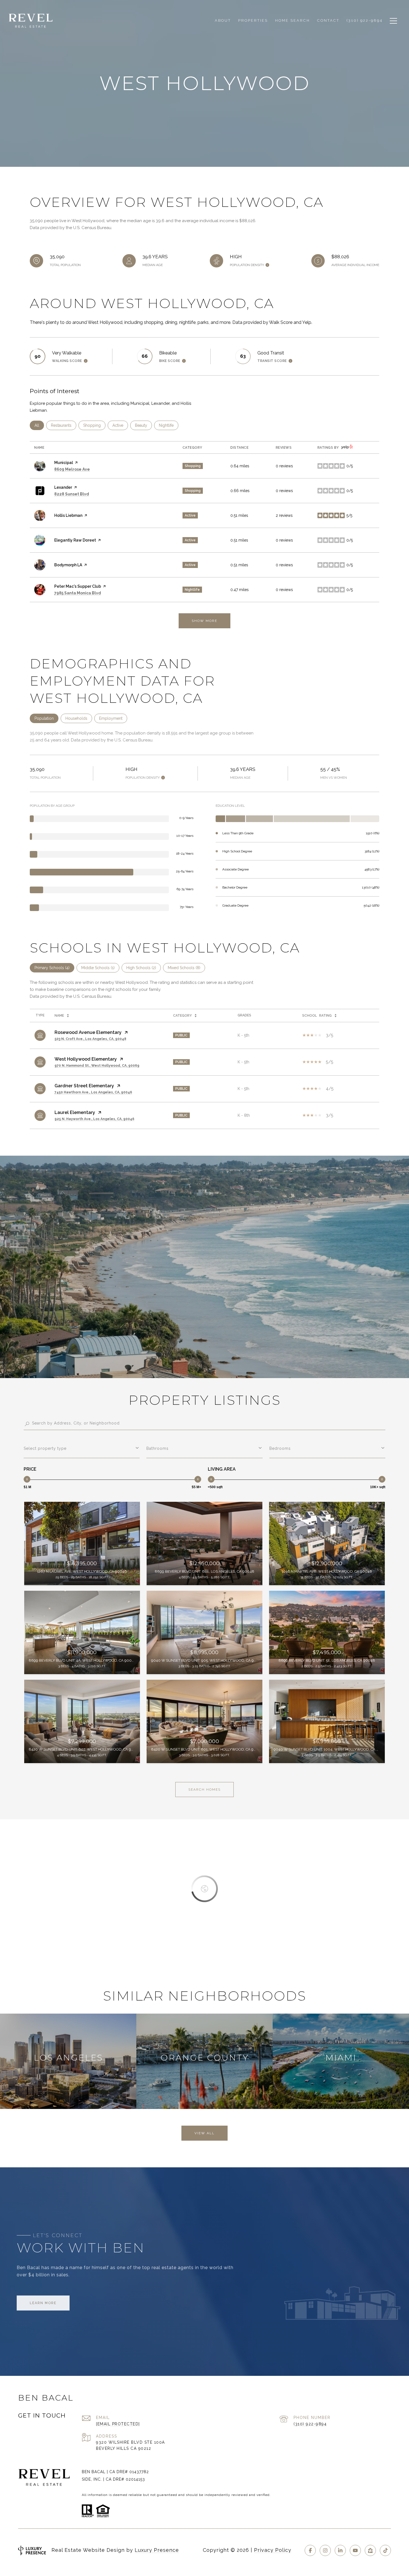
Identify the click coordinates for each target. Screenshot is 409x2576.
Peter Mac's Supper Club (78, 586)
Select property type (45, 1448)
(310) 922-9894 (310, 2424)
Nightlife (169, 425)
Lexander (63, 487)
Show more (204, 621)
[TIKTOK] (385, 2550)
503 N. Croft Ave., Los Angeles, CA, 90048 (90, 1039)
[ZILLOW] (370, 2550)
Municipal (64, 463)
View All (204, 2133)
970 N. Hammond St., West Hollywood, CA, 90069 (97, 1066)
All (39, 425)
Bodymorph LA (68, 565)
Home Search (293, 20)
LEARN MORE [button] (43, 2303)
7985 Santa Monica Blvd (78, 593)
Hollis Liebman (68, 515)
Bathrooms (157, 1448)
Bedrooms (280, 1448)
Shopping (94, 425)
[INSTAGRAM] (325, 2550)
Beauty (143, 425)
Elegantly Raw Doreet (75, 540)
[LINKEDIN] (340, 2550)
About (223, 20)
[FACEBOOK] (310, 2550)
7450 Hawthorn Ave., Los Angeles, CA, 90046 (93, 1092)
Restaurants (64, 425)
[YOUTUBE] (355, 2550)
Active (120, 425)
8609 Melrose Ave (72, 469)
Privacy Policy (273, 2550)
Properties (253, 20)
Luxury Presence (157, 2550)
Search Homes (204, 1790)
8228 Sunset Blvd (72, 494)
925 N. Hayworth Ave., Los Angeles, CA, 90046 (94, 1119)
